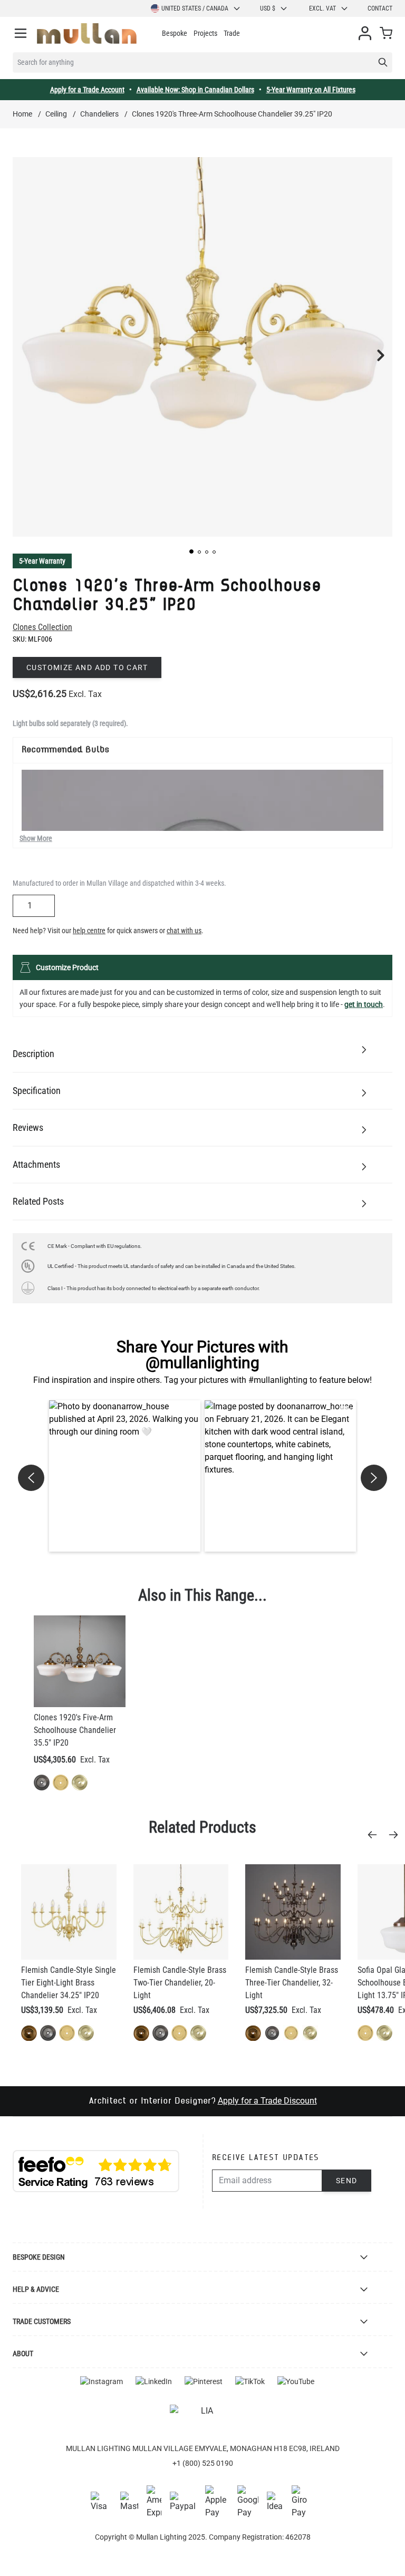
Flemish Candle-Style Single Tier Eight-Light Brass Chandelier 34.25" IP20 (69, 1983)
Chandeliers (99, 114)
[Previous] (375, 1835)
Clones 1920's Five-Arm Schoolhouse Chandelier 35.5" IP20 (75, 1730)
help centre (89, 931)
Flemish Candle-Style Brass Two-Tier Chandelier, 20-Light (180, 1983)
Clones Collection (42, 627)
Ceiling (56, 114)
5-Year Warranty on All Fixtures (311, 90)
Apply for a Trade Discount (267, 2101)
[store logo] (87, 33)
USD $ (268, 8)
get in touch (364, 1004)
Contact (380, 8)
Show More (36, 838)
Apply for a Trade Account (87, 90)
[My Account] (365, 33)
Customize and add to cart (87, 667)
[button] (191, 551)
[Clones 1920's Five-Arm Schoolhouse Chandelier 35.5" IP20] (80, 1661)
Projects (205, 33)
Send (347, 2181)
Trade (232, 33)
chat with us (184, 931)
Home (22, 114)
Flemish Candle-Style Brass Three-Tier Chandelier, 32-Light (292, 1983)
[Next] (397, 1835)
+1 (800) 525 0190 (203, 2463)
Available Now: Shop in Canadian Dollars (195, 90)
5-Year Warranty (42, 561)
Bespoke (175, 33)
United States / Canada (195, 8)
